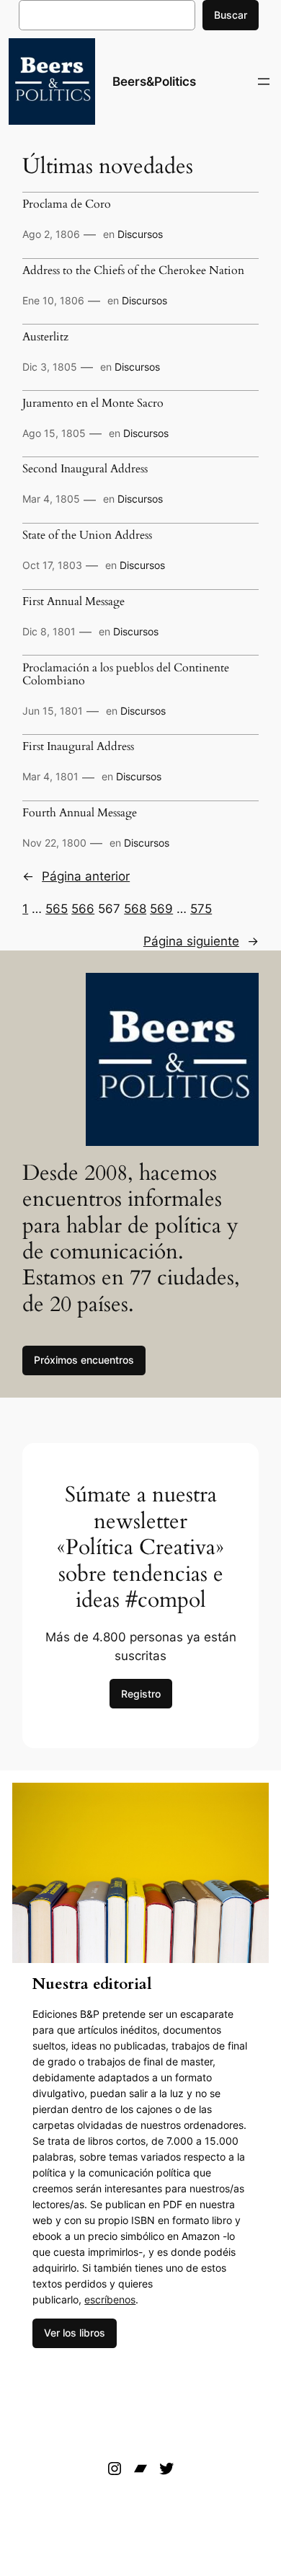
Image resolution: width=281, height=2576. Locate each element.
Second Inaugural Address (85, 469)
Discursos (140, 234)
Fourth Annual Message (80, 813)
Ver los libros (75, 2333)
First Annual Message (73, 602)
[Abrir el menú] (264, 81)
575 (201, 909)
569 (161, 909)
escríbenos (110, 2299)
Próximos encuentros (84, 1360)
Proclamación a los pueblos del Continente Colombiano (126, 675)
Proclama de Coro (67, 205)
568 (135, 909)
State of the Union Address (87, 536)
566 (83, 909)
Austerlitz (45, 338)
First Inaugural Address (78, 747)
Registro (141, 1694)
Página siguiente (201, 941)
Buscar (231, 15)
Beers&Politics (154, 81)
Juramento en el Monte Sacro (93, 404)
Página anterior (76, 876)
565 (57, 909)
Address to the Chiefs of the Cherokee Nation (133, 271)
